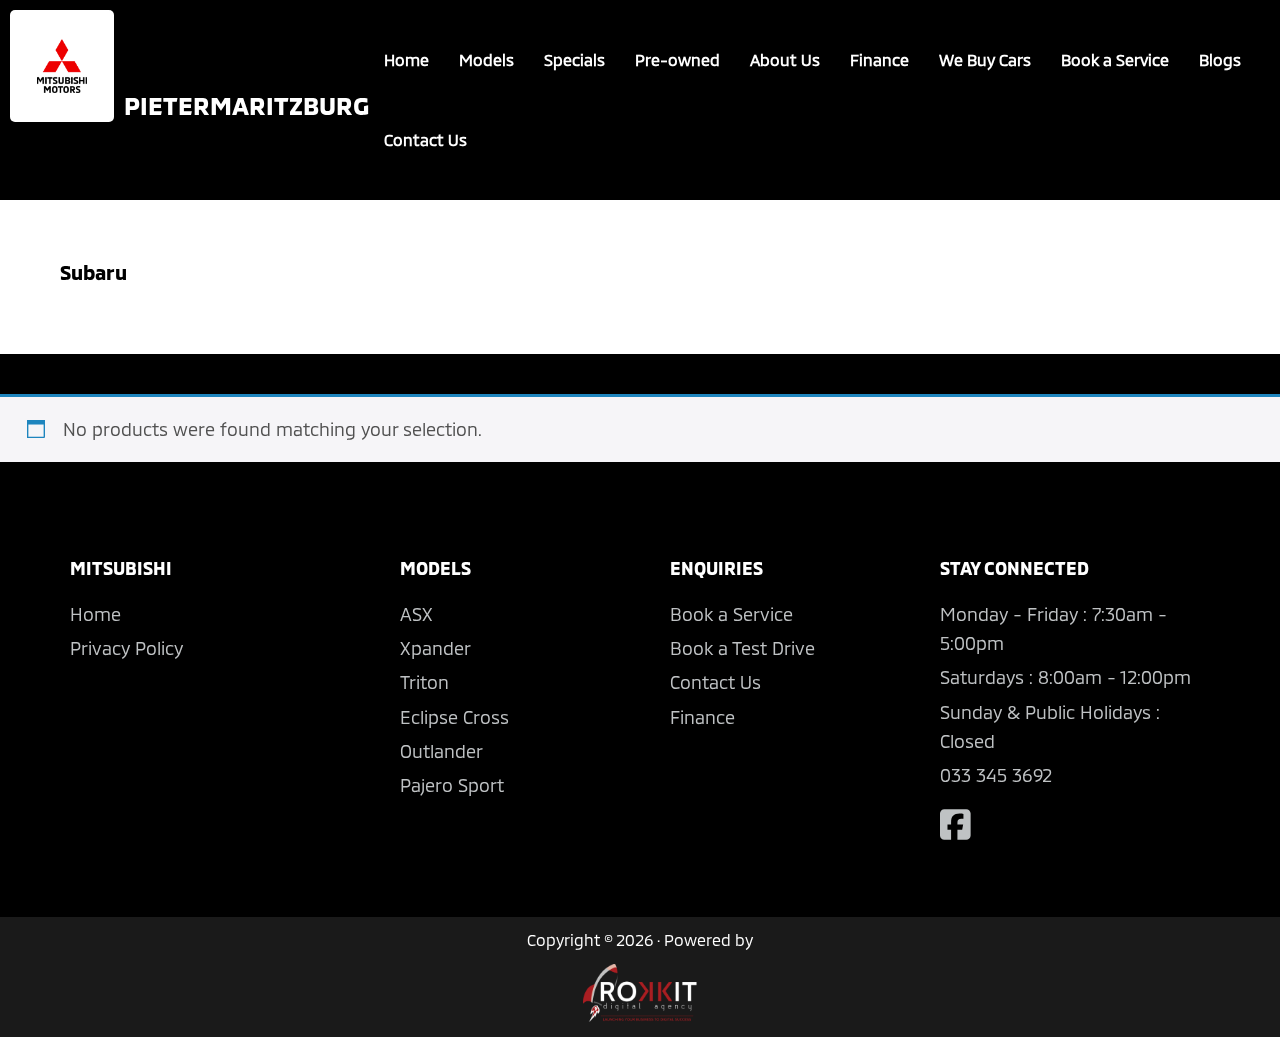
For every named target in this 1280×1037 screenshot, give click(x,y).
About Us (785, 59)
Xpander (435, 648)
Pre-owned (677, 59)
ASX (416, 614)
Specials (574, 59)
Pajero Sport (452, 785)
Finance (879, 59)
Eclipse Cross (454, 717)
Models (486, 59)
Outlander (441, 751)
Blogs (1220, 59)
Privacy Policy (126, 648)
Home (406, 59)
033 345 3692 (996, 775)
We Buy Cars (985, 59)
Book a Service (1115, 59)
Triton (424, 682)
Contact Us (425, 139)
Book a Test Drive (742, 648)
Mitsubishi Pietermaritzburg (62, 66)
